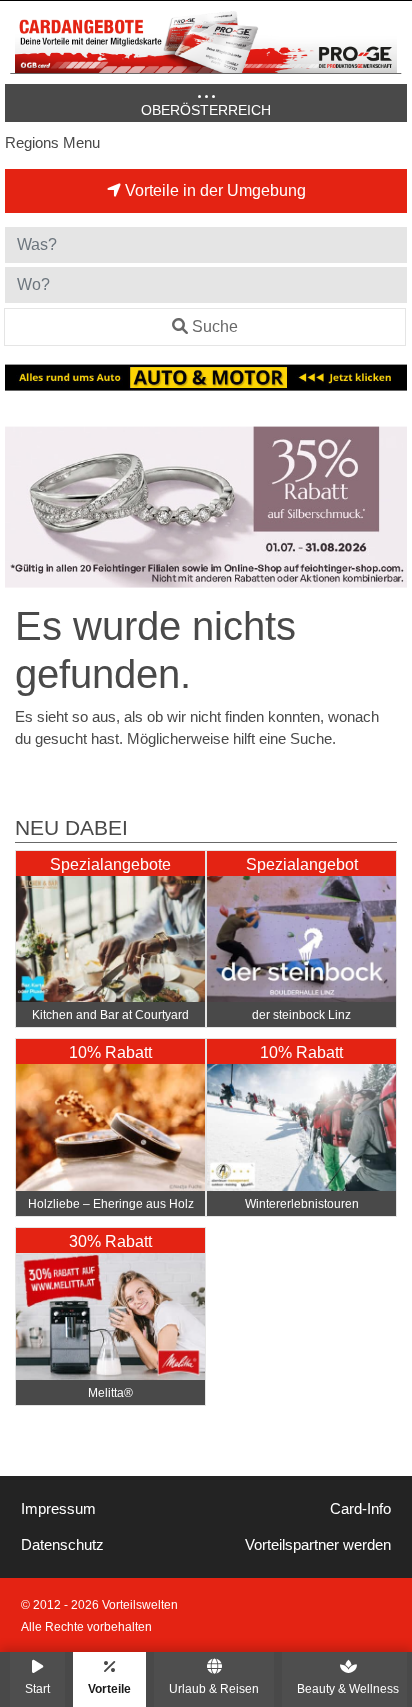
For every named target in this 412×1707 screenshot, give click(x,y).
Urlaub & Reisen (214, 1688)
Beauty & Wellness (348, 1688)
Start (37, 1688)
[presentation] (24, 507)
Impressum (58, 1509)
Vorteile (109, 1688)
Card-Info (360, 1509)
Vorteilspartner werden (318, 1545)
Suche (215, 326)
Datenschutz (62, 1545)
